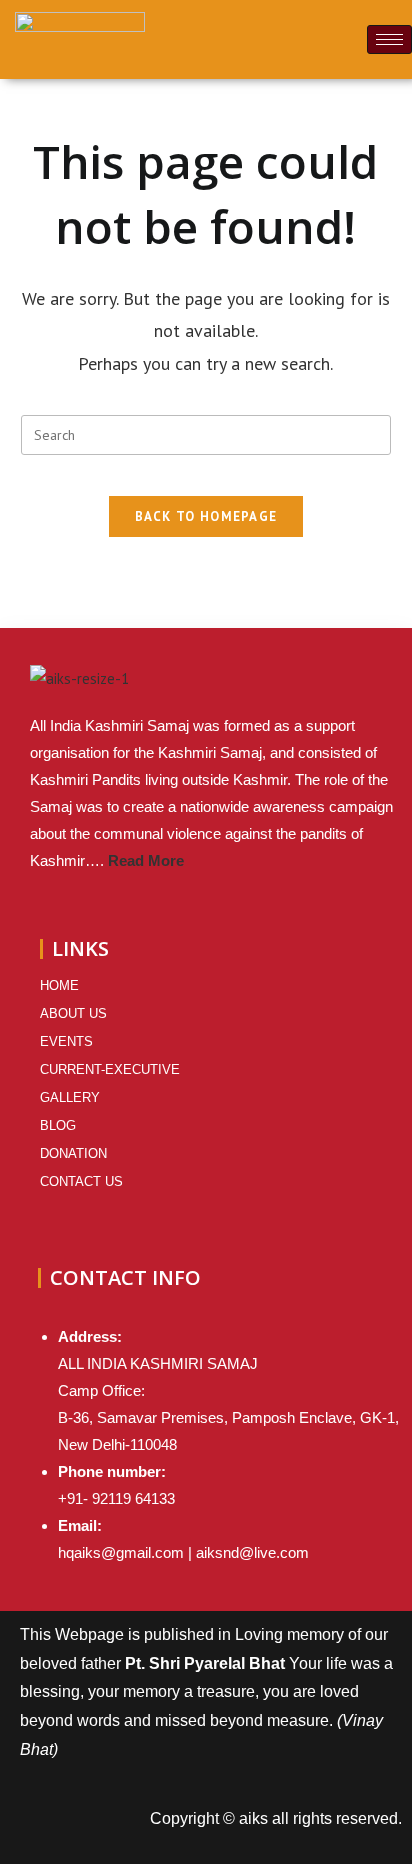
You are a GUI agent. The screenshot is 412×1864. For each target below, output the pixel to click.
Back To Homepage (206, 516)
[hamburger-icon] (389, 39)
